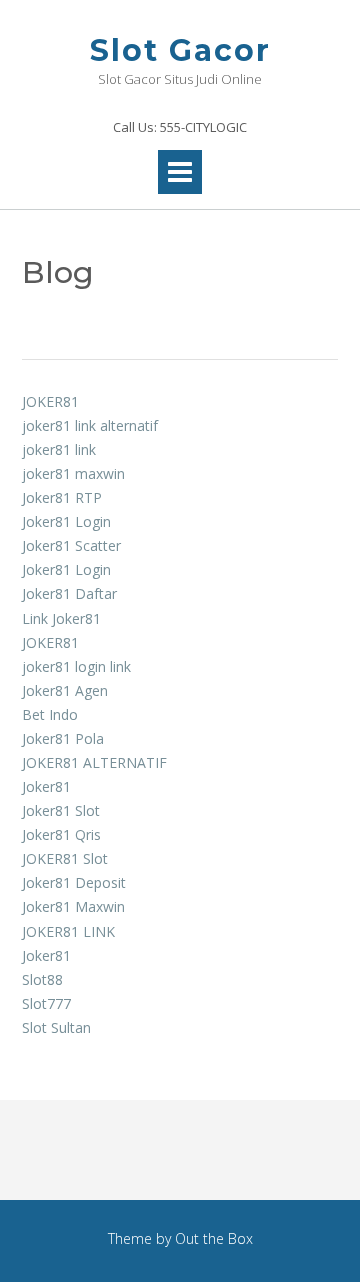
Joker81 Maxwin (73, 906)
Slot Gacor (180, 50)
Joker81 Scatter (71, 545)
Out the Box (214, 1238)
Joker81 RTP (62, 497)
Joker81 (46, 786)
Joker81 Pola (63, 738)
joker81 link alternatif (90, 425)
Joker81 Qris (61, 834)
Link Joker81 (61, 618)
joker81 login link (76, 666)
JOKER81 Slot (65, 858)
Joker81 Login (66, 521)
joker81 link (59, 449)
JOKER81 (50, 401)
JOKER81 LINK (68, 931)
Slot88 (42, 979)
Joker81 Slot (61, 810)
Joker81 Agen (65, 690)
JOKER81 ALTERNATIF (94, 762)
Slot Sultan (56, 1027)
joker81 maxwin (73, 473)
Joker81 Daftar (69, 593)
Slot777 (46, 1003)
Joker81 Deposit (74, 882)
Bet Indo (50, 714)
